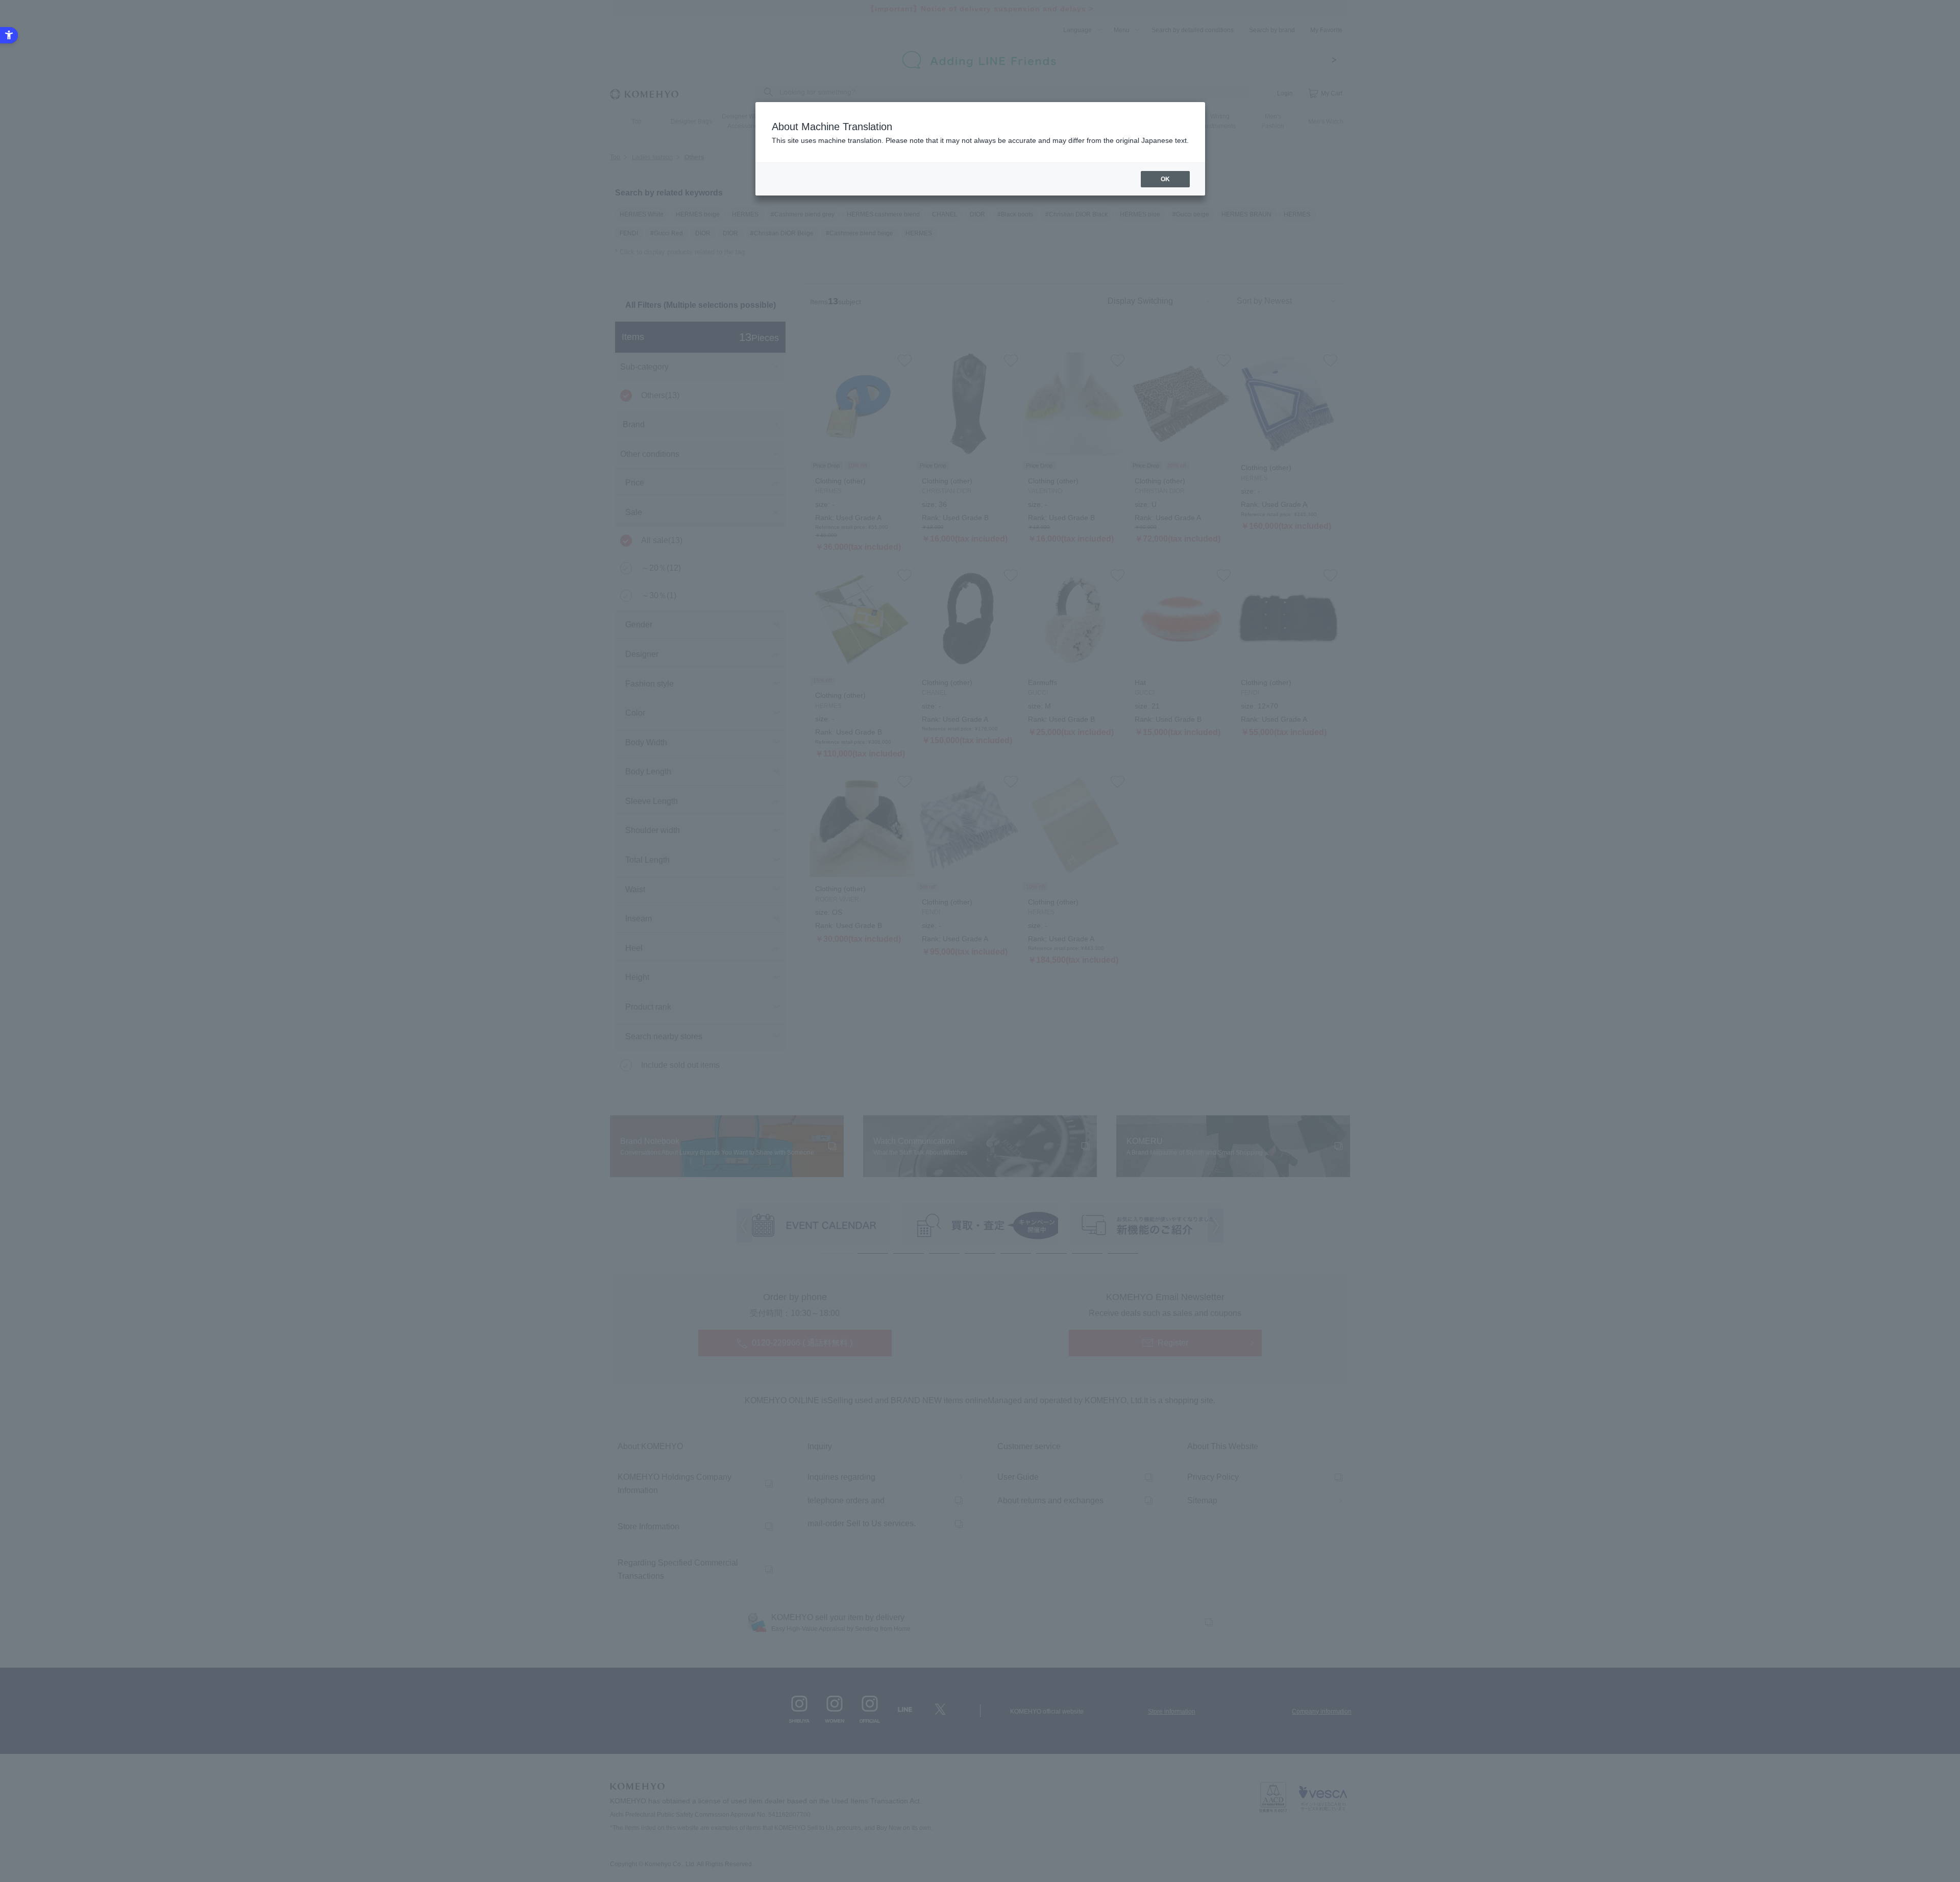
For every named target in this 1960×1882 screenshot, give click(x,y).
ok (1165, 179)
